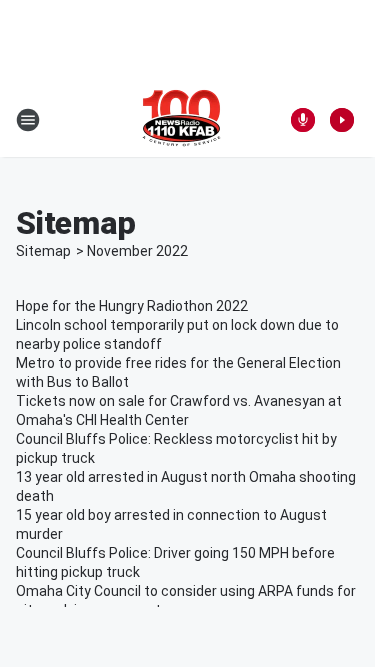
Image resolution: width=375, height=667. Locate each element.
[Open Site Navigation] (28, 120)
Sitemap (43, 251)
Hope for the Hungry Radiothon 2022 (132, 306)
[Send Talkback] (303, 120)
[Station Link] (181, 120)
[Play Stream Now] (342, 120)
